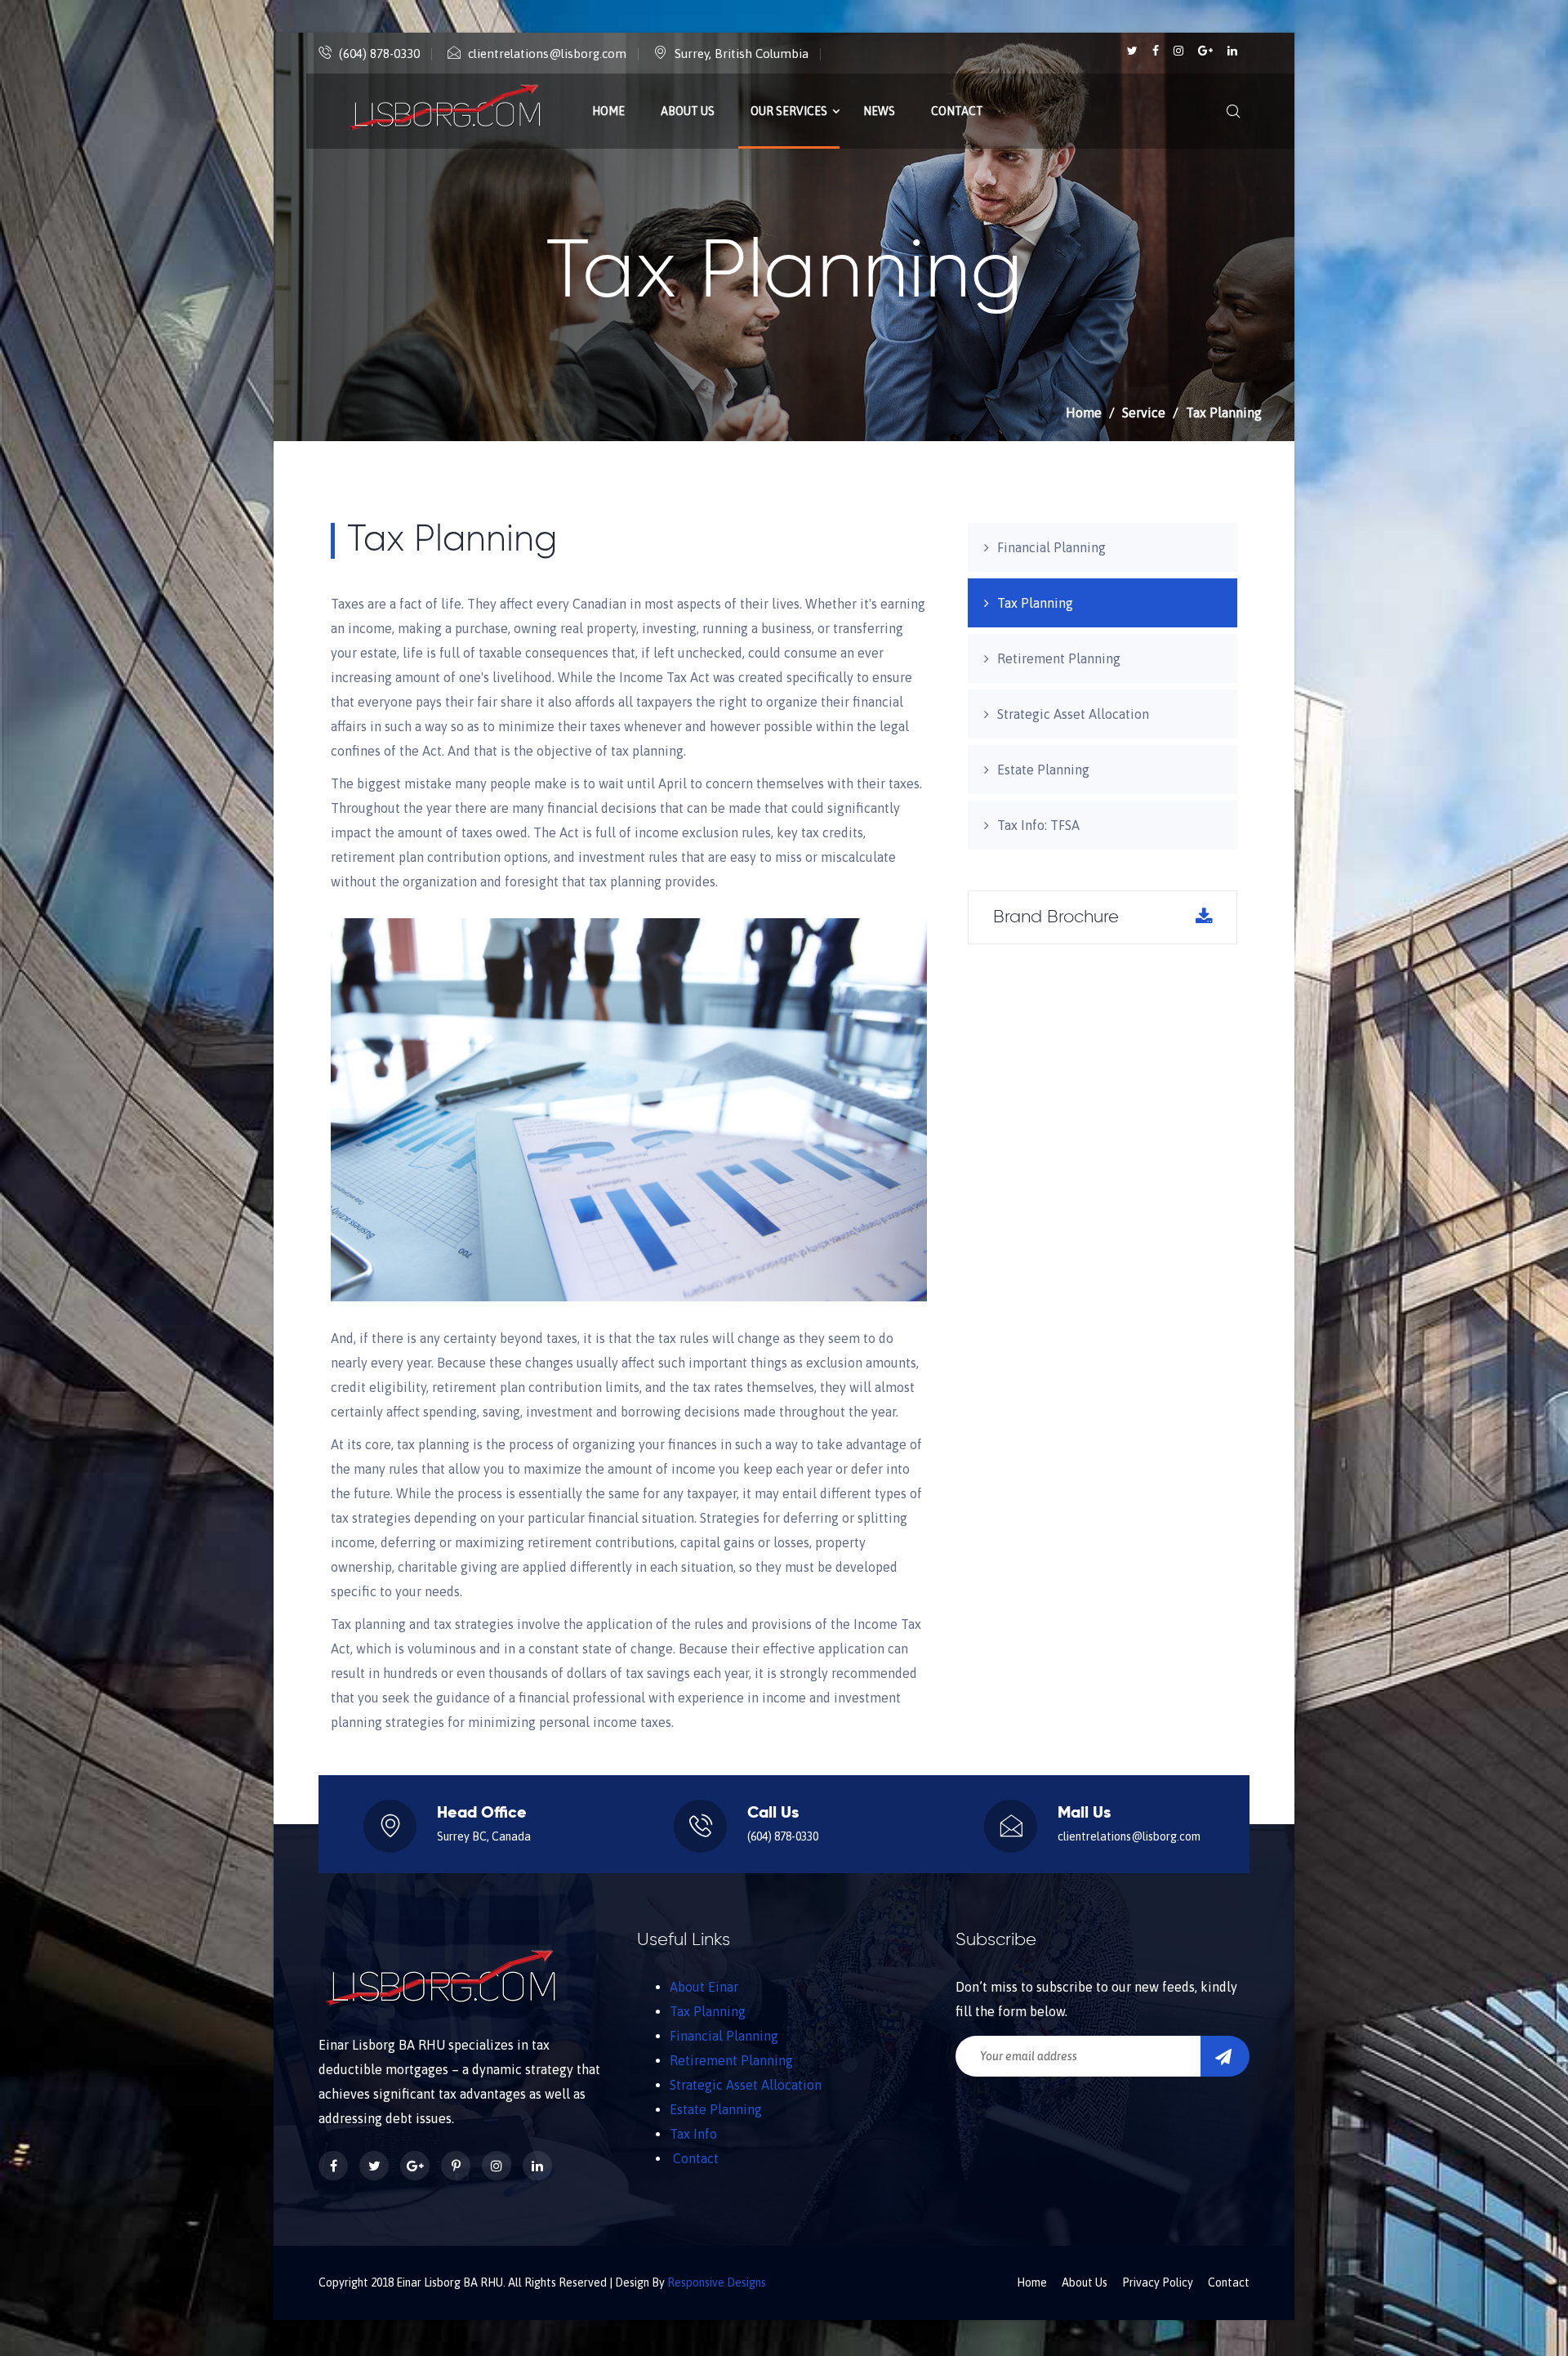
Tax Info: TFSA (1038, 825)
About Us (688, 111)
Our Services (789, 111)
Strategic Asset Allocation (1073, 714)
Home (608, 111)
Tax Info (693, 2134)
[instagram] (1180, 51)
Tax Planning (1035, 603)
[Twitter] (1134, 51)
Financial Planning (1051, 547)
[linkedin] (1232, 51)
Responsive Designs (717, 2282)
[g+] (1207, 51)
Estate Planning (1043, 770)
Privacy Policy (1158, 2282)
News (879, 111)
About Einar (704, 1987)
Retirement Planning (1059, 658)
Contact (957, 111)
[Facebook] (1157, 51)
